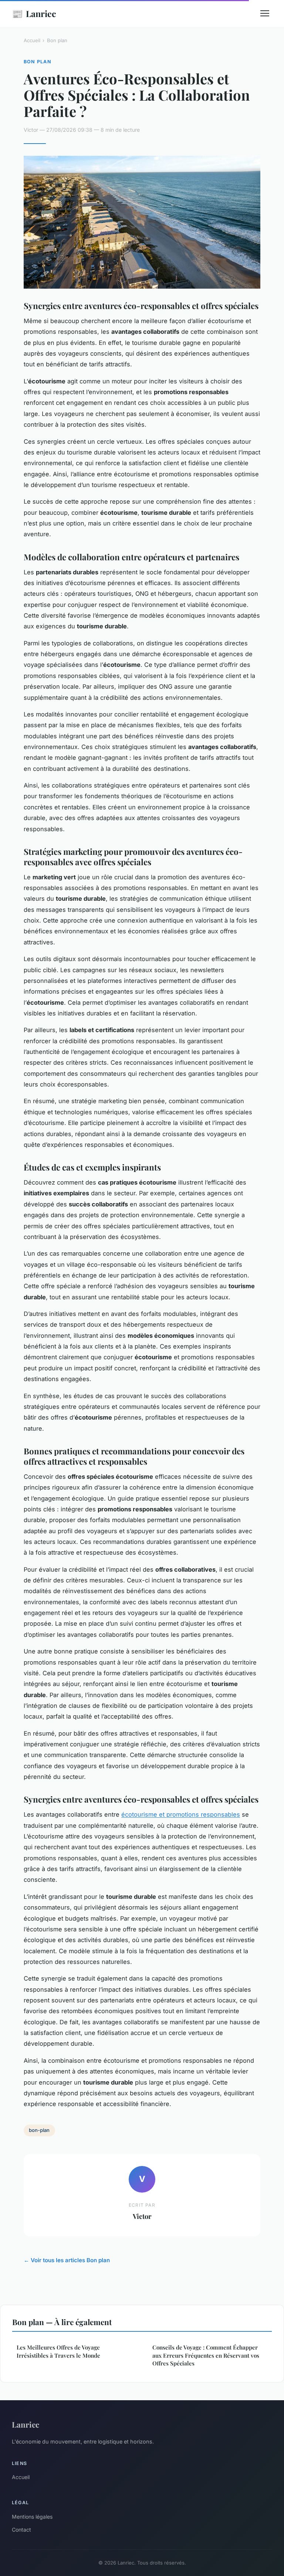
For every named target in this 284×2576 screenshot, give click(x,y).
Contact (21, 2530)
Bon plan (57, 40)
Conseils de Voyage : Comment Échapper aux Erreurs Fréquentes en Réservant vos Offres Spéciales (206, 2355)
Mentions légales (32, 2517)
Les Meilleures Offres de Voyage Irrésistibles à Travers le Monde (58, 2351)
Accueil (32, 40)
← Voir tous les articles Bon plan (67, 2260)
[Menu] (265, 13)
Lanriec (34, 13)
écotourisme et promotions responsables (181, 1814)
